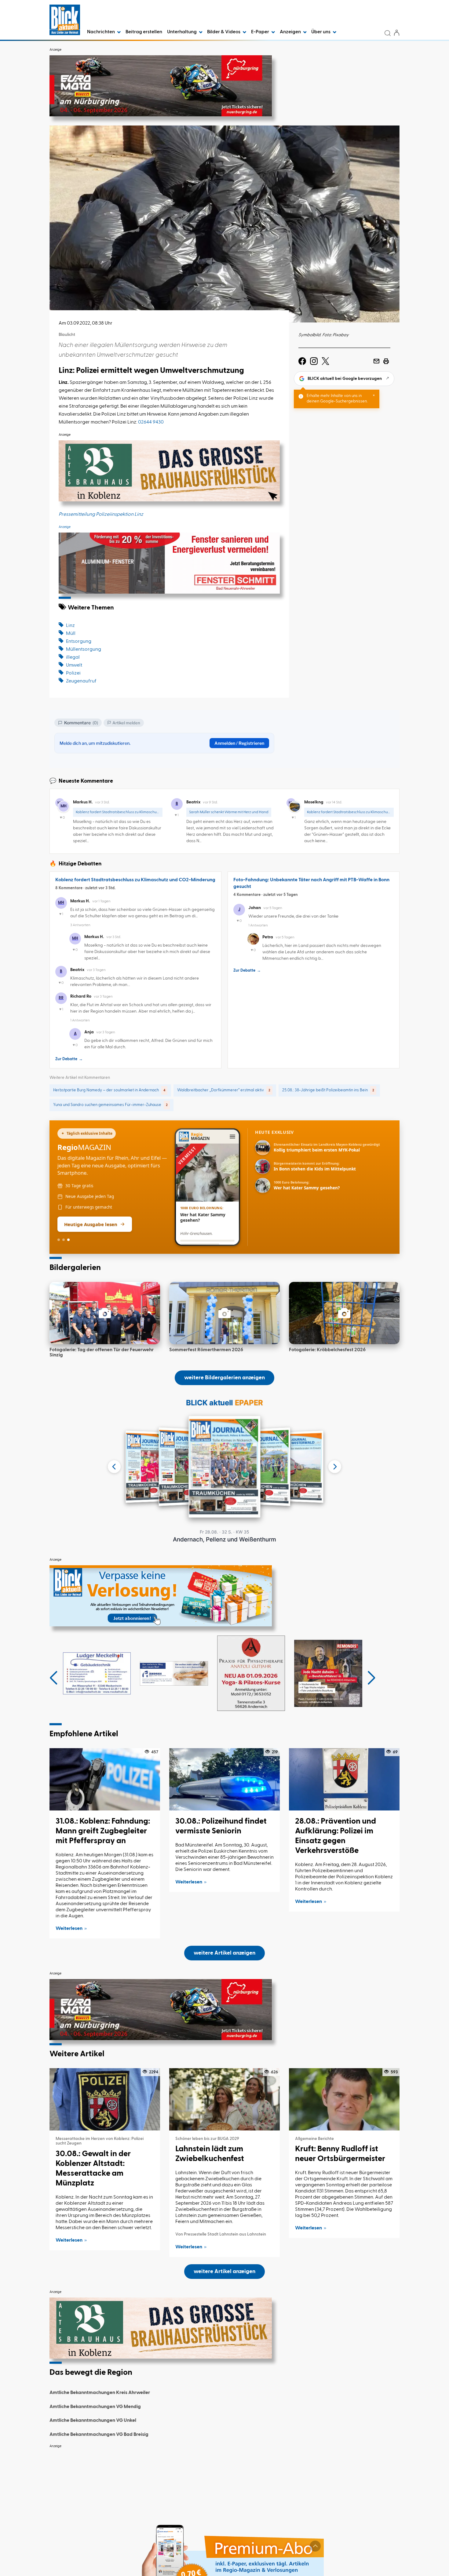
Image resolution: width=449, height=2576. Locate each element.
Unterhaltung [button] (182, 32)
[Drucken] (386, 361)
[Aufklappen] (315, 2546)
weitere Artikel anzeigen (224, 1953)
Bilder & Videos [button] (224, 32)
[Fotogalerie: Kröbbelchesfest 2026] (344, 1313)
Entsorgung (79, 642)
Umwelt (74, 665)
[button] (54, 1678)
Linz (70, 626)
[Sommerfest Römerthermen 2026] (224, 1313)
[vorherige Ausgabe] (114, 1467)
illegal (73, 657)
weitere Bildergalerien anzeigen (224, 1378)
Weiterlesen (69, 1929)
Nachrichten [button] (101, 32)
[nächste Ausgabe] (335, 1467)
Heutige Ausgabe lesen (91, 1224)
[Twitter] (325, 361)
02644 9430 (151, 422)
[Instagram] (314, 361)
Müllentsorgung (84, 649)
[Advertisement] (224, 2494)
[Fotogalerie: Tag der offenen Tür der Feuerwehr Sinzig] (105, 1313)
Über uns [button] (321, 32)
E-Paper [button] (261, 32)
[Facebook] (302, 361)
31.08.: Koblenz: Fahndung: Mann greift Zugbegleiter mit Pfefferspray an (103, 1831)
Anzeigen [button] (291, 32)
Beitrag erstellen (144, 32)
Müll (71, 634)
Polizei (73, 673)
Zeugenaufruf (81, 681)
